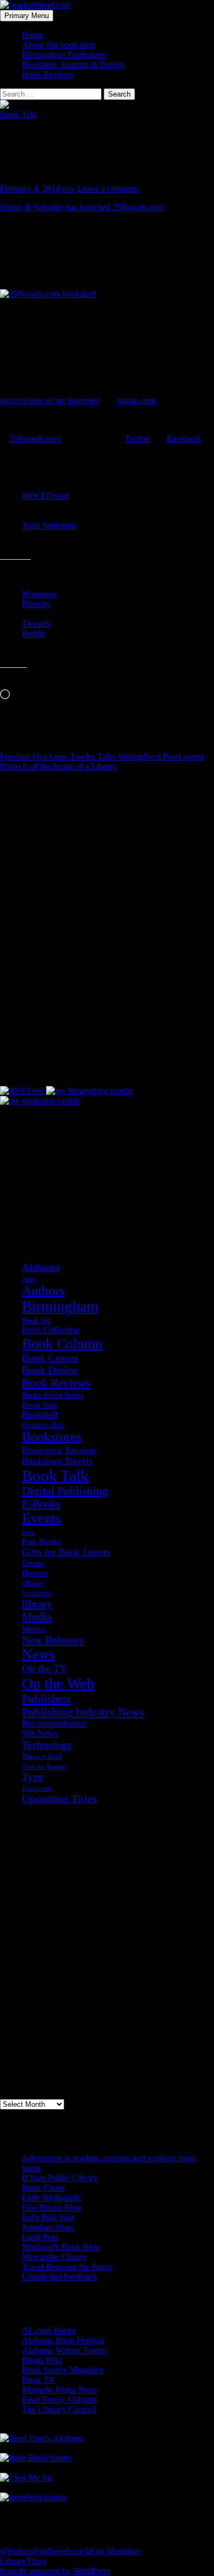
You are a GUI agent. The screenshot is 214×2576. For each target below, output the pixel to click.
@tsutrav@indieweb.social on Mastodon (71, 2551)
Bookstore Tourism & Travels (73, 64)
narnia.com (137, 400)
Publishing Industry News (83, 1712)
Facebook (184, 439)
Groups (33, 1563)
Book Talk (18, 114)
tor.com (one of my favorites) (50, 400)
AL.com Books (49, 2330)
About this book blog (59, 45)
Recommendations (54, 1723)
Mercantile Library (54, 2257)
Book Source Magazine (63, 2370)
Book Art (36, 1320)
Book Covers (50, 1358)
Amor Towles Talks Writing (72, 757)
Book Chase (43, 2188)
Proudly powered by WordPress (55, 2571)
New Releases (53, 1640)
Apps (29, 1279)
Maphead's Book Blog (61, 2247)
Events (41, 1518)
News (38, 1654)
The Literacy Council (59, 2409)
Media (37, 1617)
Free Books (41, 1541)
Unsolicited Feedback (60, 2277)
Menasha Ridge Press (59, 2390)
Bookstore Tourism (59, 1450)
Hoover (35, 1573)
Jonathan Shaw (48, 2227)
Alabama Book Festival (63, 2340)
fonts (28, 1532)
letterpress (37, 1593)
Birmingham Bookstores (64, 55)
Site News (40, 1734)
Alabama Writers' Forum (64, 2350)
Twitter (137, 439)
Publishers (46, 1699)
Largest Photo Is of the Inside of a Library (102, 761)
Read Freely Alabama (60, 2400)
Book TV (39, 2380)
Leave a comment (108, 189)
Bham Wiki (42, 2360)
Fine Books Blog (52, 2207)
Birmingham (60, 1307)
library (37, 1604)
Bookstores (52, 1437)
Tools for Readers (44, 1767)
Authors (43, 1291)
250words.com (35, 439)
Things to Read (42, 1757)
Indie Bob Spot (48, 2217)
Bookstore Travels (57, 1461)
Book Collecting (50, 1330)
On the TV (45, 1669)
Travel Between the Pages (67, 2267)
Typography (38, 1789)
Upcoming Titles (59, 1799)
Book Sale (40, 1405)
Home (33, 35)
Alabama (41, 1267)
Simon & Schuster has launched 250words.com (82, 207)
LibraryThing (23, 2561)
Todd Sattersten (49, 525)
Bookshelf (40, 1414)
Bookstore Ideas (43, 1425)
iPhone (32, 1583)
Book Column (62, 1344)
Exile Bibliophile (51, 2198)
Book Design (50, 1370)
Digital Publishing (65, 1491)
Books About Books (53, 1395)
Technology (47, 1745)
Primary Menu (27, 16)
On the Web (58, 1683)
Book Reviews (48, 74)
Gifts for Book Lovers (66, 1552)
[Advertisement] (55, 1161)
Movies (33, 1629)
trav (69, 189)
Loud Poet (40, 2237)
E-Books (41, 1504)
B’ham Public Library (60, 2178)
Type (33, 1777)
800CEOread (45, 496)
